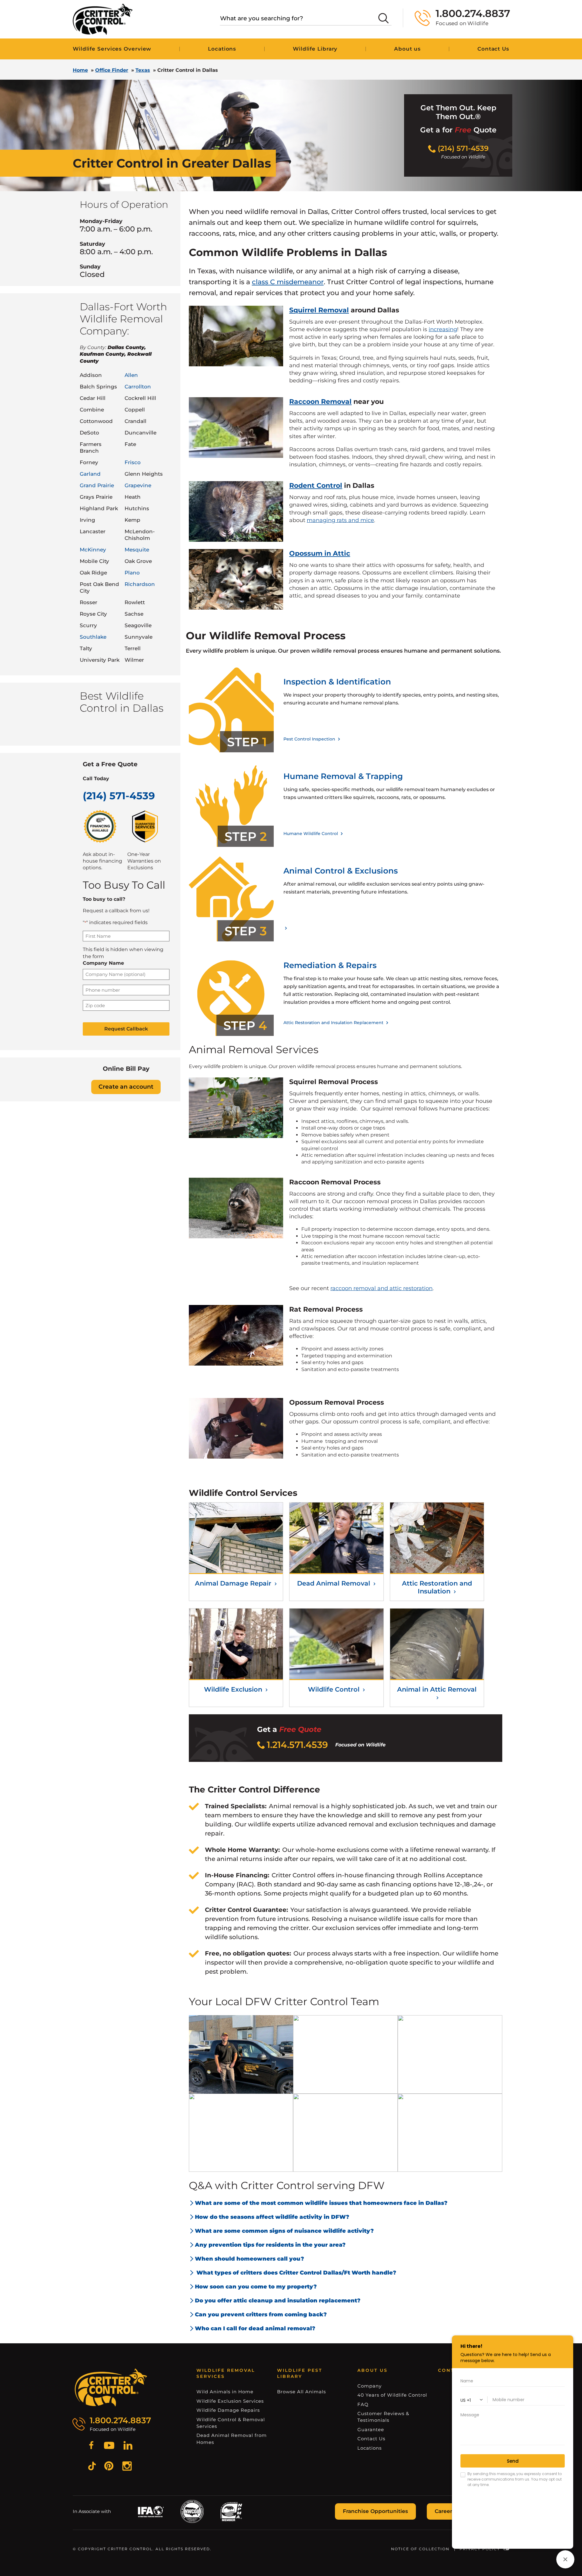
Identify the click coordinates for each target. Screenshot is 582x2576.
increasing (443, 329)
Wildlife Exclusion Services (230, 2401)
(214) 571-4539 (119, 796)
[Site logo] (103, 19)
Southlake (93, 637)
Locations (222, 49)
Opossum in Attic (320, 553)
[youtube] (109, 2446)
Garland (90, 474)
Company (370, 2386)
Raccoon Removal (320, 402)
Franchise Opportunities (375, 2511)
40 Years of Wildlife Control (392, 2395)
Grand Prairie (97, 485)
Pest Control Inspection (310, 739)
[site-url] (111, 2388)
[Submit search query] (383, 18)
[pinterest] (109, 2467)
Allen (131, 375)
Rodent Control (316, 486)
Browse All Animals (301, 2392)
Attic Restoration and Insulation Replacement (334, 1023)
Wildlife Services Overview (112, 49)
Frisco (133, 462)
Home (80, 70)
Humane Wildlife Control (311, 834)
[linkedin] (128, 2446)
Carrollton (138, 387)
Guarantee (371, 2430)
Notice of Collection (420, 2549)
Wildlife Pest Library (300, 2373)
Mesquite (137, 550)
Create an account (126, 1087)
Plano (132, 573)
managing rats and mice (340, 520)
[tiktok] (92, 2467)
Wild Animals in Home (225, 2392)
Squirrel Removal (319, 310)
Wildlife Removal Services (226, 2373)
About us (407, 49)
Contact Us (371, 2439)
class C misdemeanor (288, 282)
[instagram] (127, 2467)
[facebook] (91, 2446)
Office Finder (112, 70)
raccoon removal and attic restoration (381, 1288)
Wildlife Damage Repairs (228, 2410)
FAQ (363, 2404)
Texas (143, 70)
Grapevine (138, 485)
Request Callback (126, 1029)
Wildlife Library (315, 49)
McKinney (93, 550)
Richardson (140, 584)
